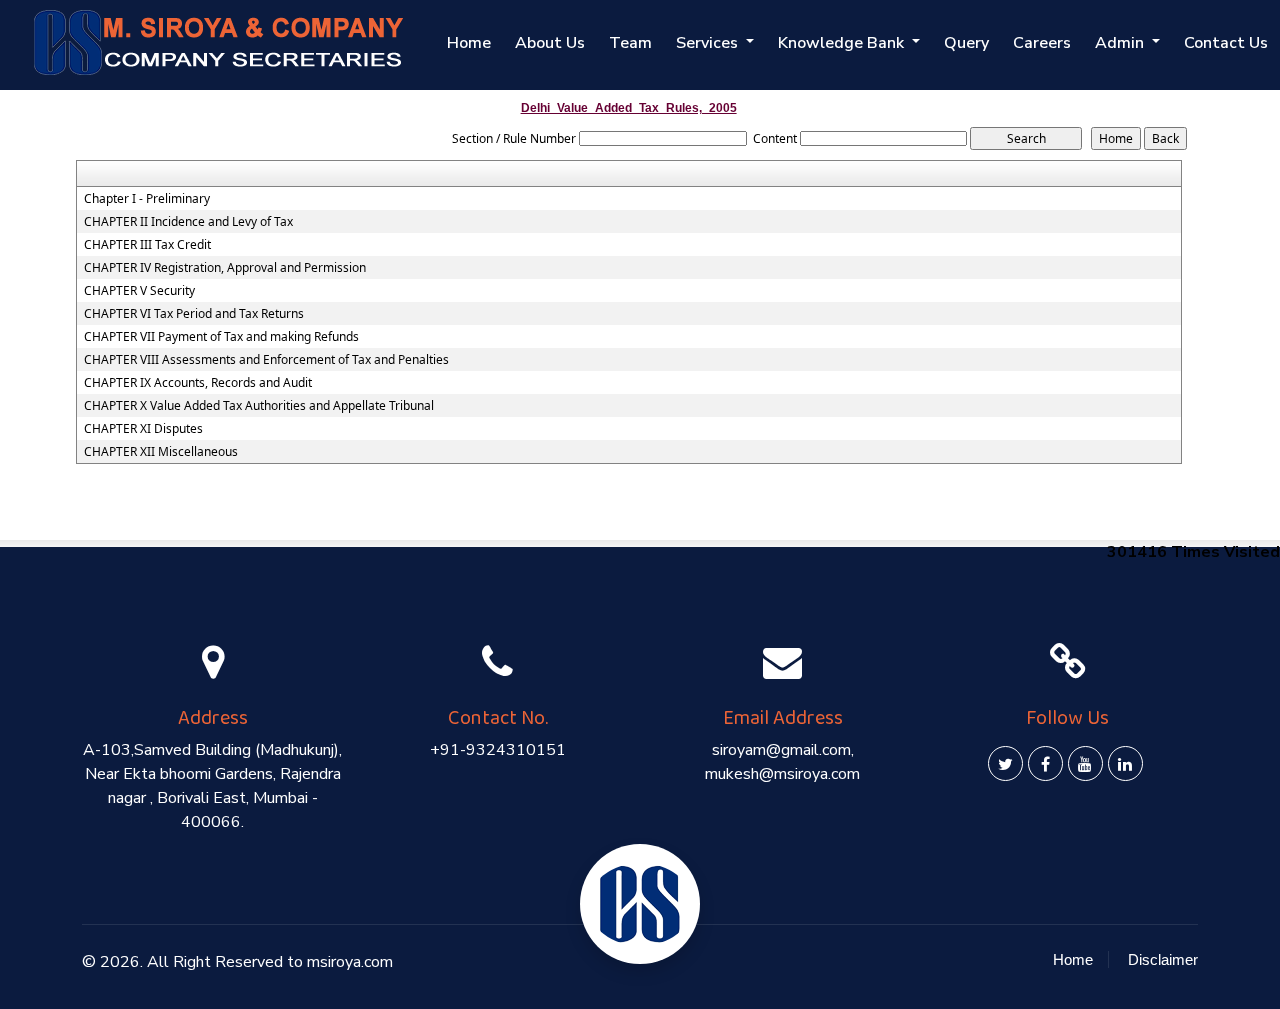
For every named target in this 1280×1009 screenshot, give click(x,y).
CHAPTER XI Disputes (143, 429)
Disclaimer (1163, 959)
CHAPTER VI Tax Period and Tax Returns (194, 314)
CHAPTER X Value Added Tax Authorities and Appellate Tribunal (259, 406)
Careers (1042, 43)
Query (966, 43)
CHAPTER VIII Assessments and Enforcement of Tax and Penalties (266, 360)
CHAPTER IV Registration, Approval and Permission (225, 268)
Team (630, 43)
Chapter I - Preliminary (147, 199)
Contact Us (1226, 43)
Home (469, 43)
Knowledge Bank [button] (843, 43)
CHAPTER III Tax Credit (147, 245)
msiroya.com (350, 962)
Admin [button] (1121, 43)
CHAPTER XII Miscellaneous (161, 452)
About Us (550, 43)
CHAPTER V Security (139, 291)
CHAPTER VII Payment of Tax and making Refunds (221, 337)
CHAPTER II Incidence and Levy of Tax (188, 222)
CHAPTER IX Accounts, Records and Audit (198, 383)
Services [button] (709, 43)
